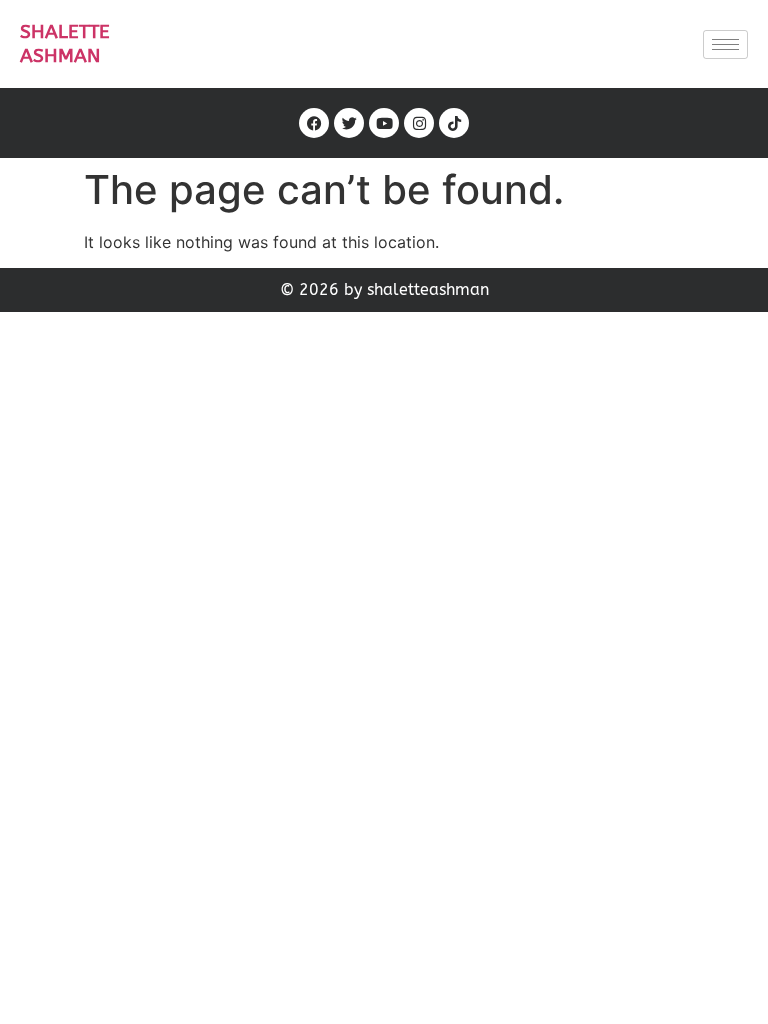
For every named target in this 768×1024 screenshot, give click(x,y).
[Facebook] (314, 123)
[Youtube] (384, 123)
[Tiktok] (454, 123)
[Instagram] (419, 123)
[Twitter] (349, 123)
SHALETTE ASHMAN (65, 43)
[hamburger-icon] (725, 44)
